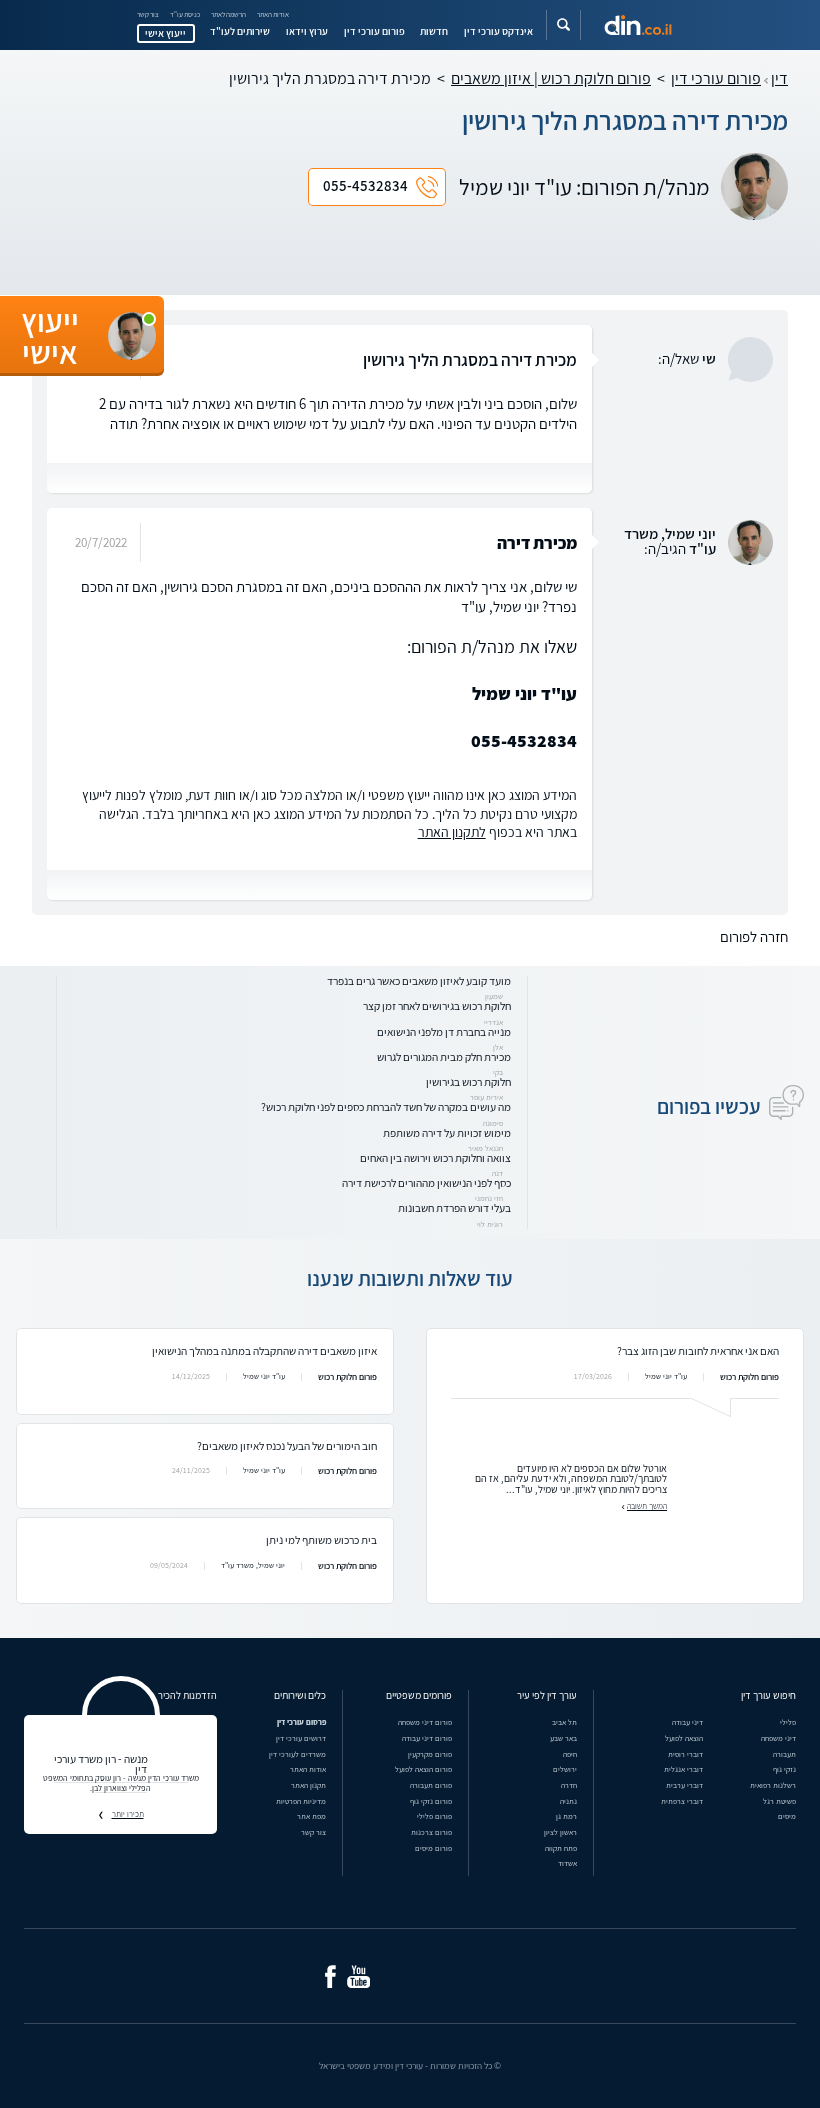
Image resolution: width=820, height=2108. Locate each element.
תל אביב (564, 1722)
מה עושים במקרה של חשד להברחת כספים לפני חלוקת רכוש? (386, 1106)
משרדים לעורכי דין (297, 1754)
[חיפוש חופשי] (563, 25)
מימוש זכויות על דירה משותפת (447, 1132)
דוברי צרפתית (682, 1801)
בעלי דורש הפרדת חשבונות (454, 1207)
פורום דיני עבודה (427, 1738)
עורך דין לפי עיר (547, 1695)
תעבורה (784, 1754)
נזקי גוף (784, 1769)
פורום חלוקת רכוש (749, 1377)
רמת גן (566, 1816)
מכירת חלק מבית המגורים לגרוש (444, 1056)
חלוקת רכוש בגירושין (468, 1081)
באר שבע (563, 1738)
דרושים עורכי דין (301, 1738)
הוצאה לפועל (684, 1738)
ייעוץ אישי (165, 33)
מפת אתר (311, 1816)
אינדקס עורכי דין (498, 31)
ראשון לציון (560, 1832)
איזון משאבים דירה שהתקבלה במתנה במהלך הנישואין (264, 1350)
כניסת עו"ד (185, 14)
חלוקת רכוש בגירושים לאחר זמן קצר (437, 1005)
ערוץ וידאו (307, 31)
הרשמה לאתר (228, 14)
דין (779, 78)
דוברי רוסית (685, 1754)
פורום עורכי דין (374, 31)
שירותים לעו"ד (240, 31)
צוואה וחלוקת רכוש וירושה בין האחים (435, 1157)
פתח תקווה (561, 1848)
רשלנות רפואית (773, 1785)
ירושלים (565, 1769)
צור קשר (148, 14)
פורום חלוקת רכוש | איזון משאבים (551, 78)
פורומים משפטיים (419, 1695)
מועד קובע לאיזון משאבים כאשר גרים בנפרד (419, 980)
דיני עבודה (687, 1722)
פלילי (788, 1722)
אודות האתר (273, 14)
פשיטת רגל (779, 1801)
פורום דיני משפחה (425, 1722)
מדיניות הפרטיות (301, 1801)
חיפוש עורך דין (768, 1695)
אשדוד (567, 1863)
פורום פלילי (434, 1816)
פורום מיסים (433, 1848)
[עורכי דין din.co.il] (638, 25)
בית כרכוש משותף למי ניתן (321, 1539)
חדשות (434, 31)
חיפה (570, 1754)
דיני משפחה (778, 1738)
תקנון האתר (308, 1785)
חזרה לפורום (754, 936)
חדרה (569, 1785)
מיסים (787, 1816)
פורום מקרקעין (430, 1754)
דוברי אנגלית (683, 1769)
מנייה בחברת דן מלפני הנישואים (444, 1031)
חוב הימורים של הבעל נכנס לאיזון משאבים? (287, 1445)
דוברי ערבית (684, 1785)
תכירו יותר (128, 1814)
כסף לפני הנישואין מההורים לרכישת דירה (426, 1182)
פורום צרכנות (431, 1832)
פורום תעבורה (431, 1785)
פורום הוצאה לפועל (423, 1769)
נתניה (568, 1801)
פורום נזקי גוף (431, 1801)
